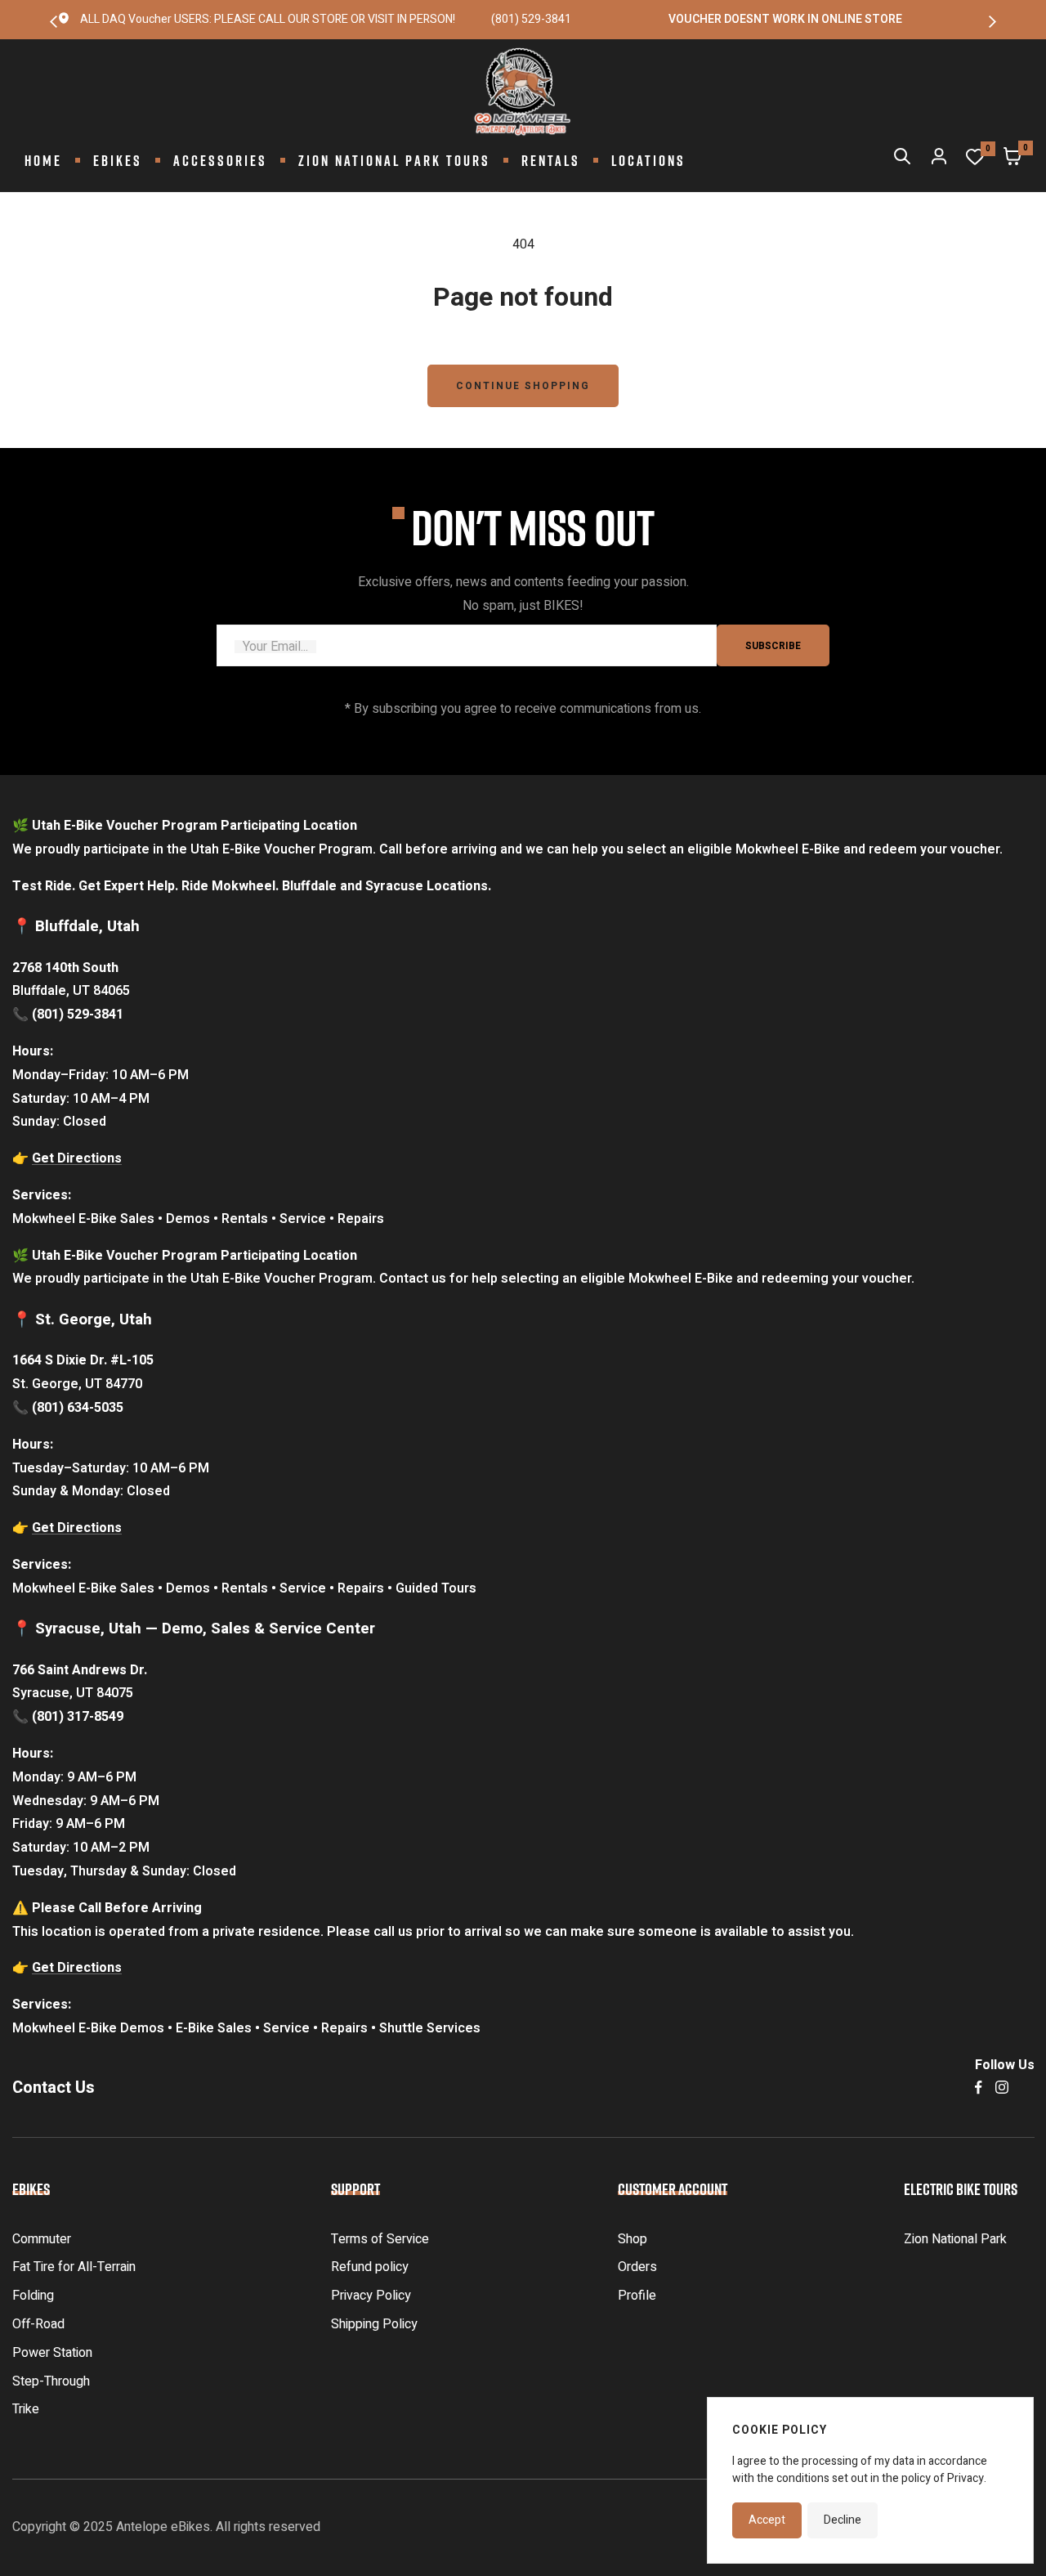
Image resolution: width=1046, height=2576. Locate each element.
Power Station (52, 2353)
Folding (33, 2296)
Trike (26, 2409)
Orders (637, 2267)
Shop (633, 2239)
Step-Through (51, 2381)
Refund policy (370, 2267)
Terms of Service (380, 2239)
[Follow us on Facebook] (979, 2088)
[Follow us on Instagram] (1002, 2088)
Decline (843, 2520)
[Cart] (1012, 160)
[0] (975, 161)
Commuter (42, 2239)
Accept (767, 2520)
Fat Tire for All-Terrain (74, 2267)
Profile (637, 2296)
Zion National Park (955, 2239)
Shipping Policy (374, 2324)
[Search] (902, 160)
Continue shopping (523, 386)
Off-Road (38, 2324)
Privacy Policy (371, 2296)
